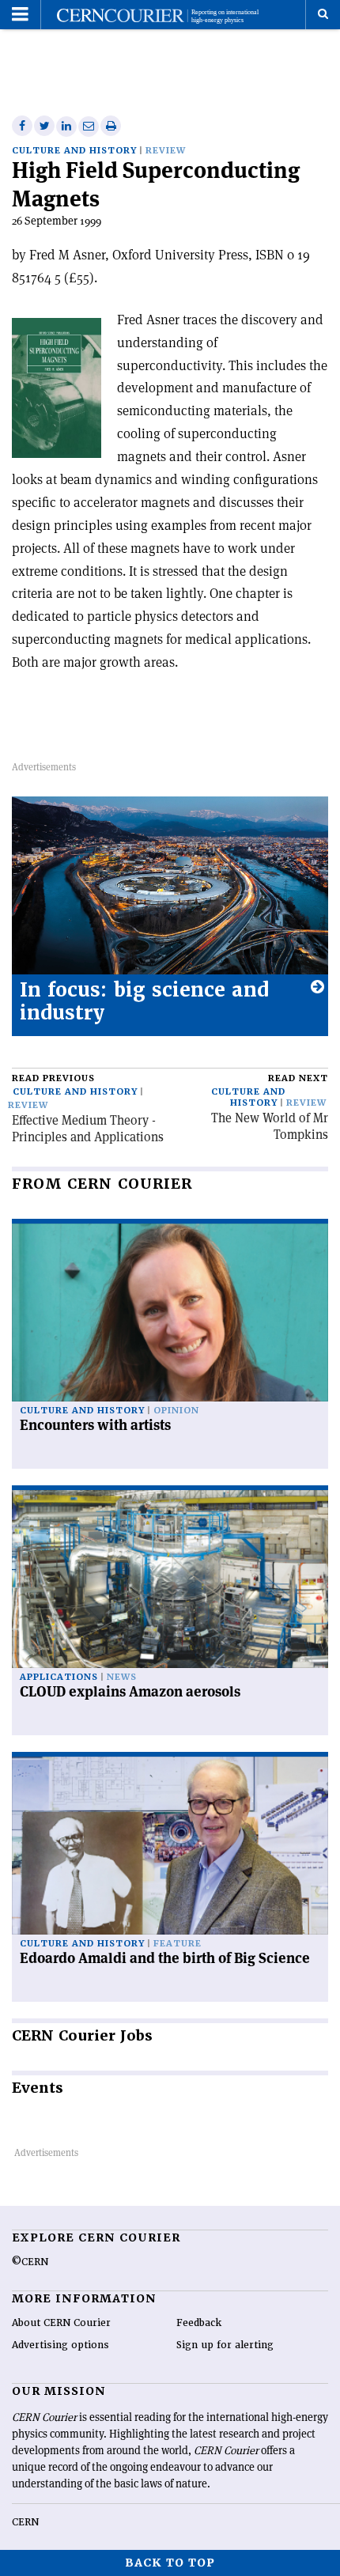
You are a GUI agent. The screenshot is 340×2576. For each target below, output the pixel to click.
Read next (298, 1078)
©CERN (30, 2262)
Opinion (176, 1411)
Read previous (53, 1078)
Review (166, 151)
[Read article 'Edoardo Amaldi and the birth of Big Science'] (170, 1846)
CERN (25, 2522)
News (122, 1677)
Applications (59, 1677)
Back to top (170, 2563)
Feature (178, 1944)
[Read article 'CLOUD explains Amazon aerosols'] (170, 1579)
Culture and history (74, 151)
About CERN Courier (61, 2323)
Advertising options (60, 2345)
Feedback (199, 2323)
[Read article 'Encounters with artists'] (170, 1313)
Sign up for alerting (225, 2345)
